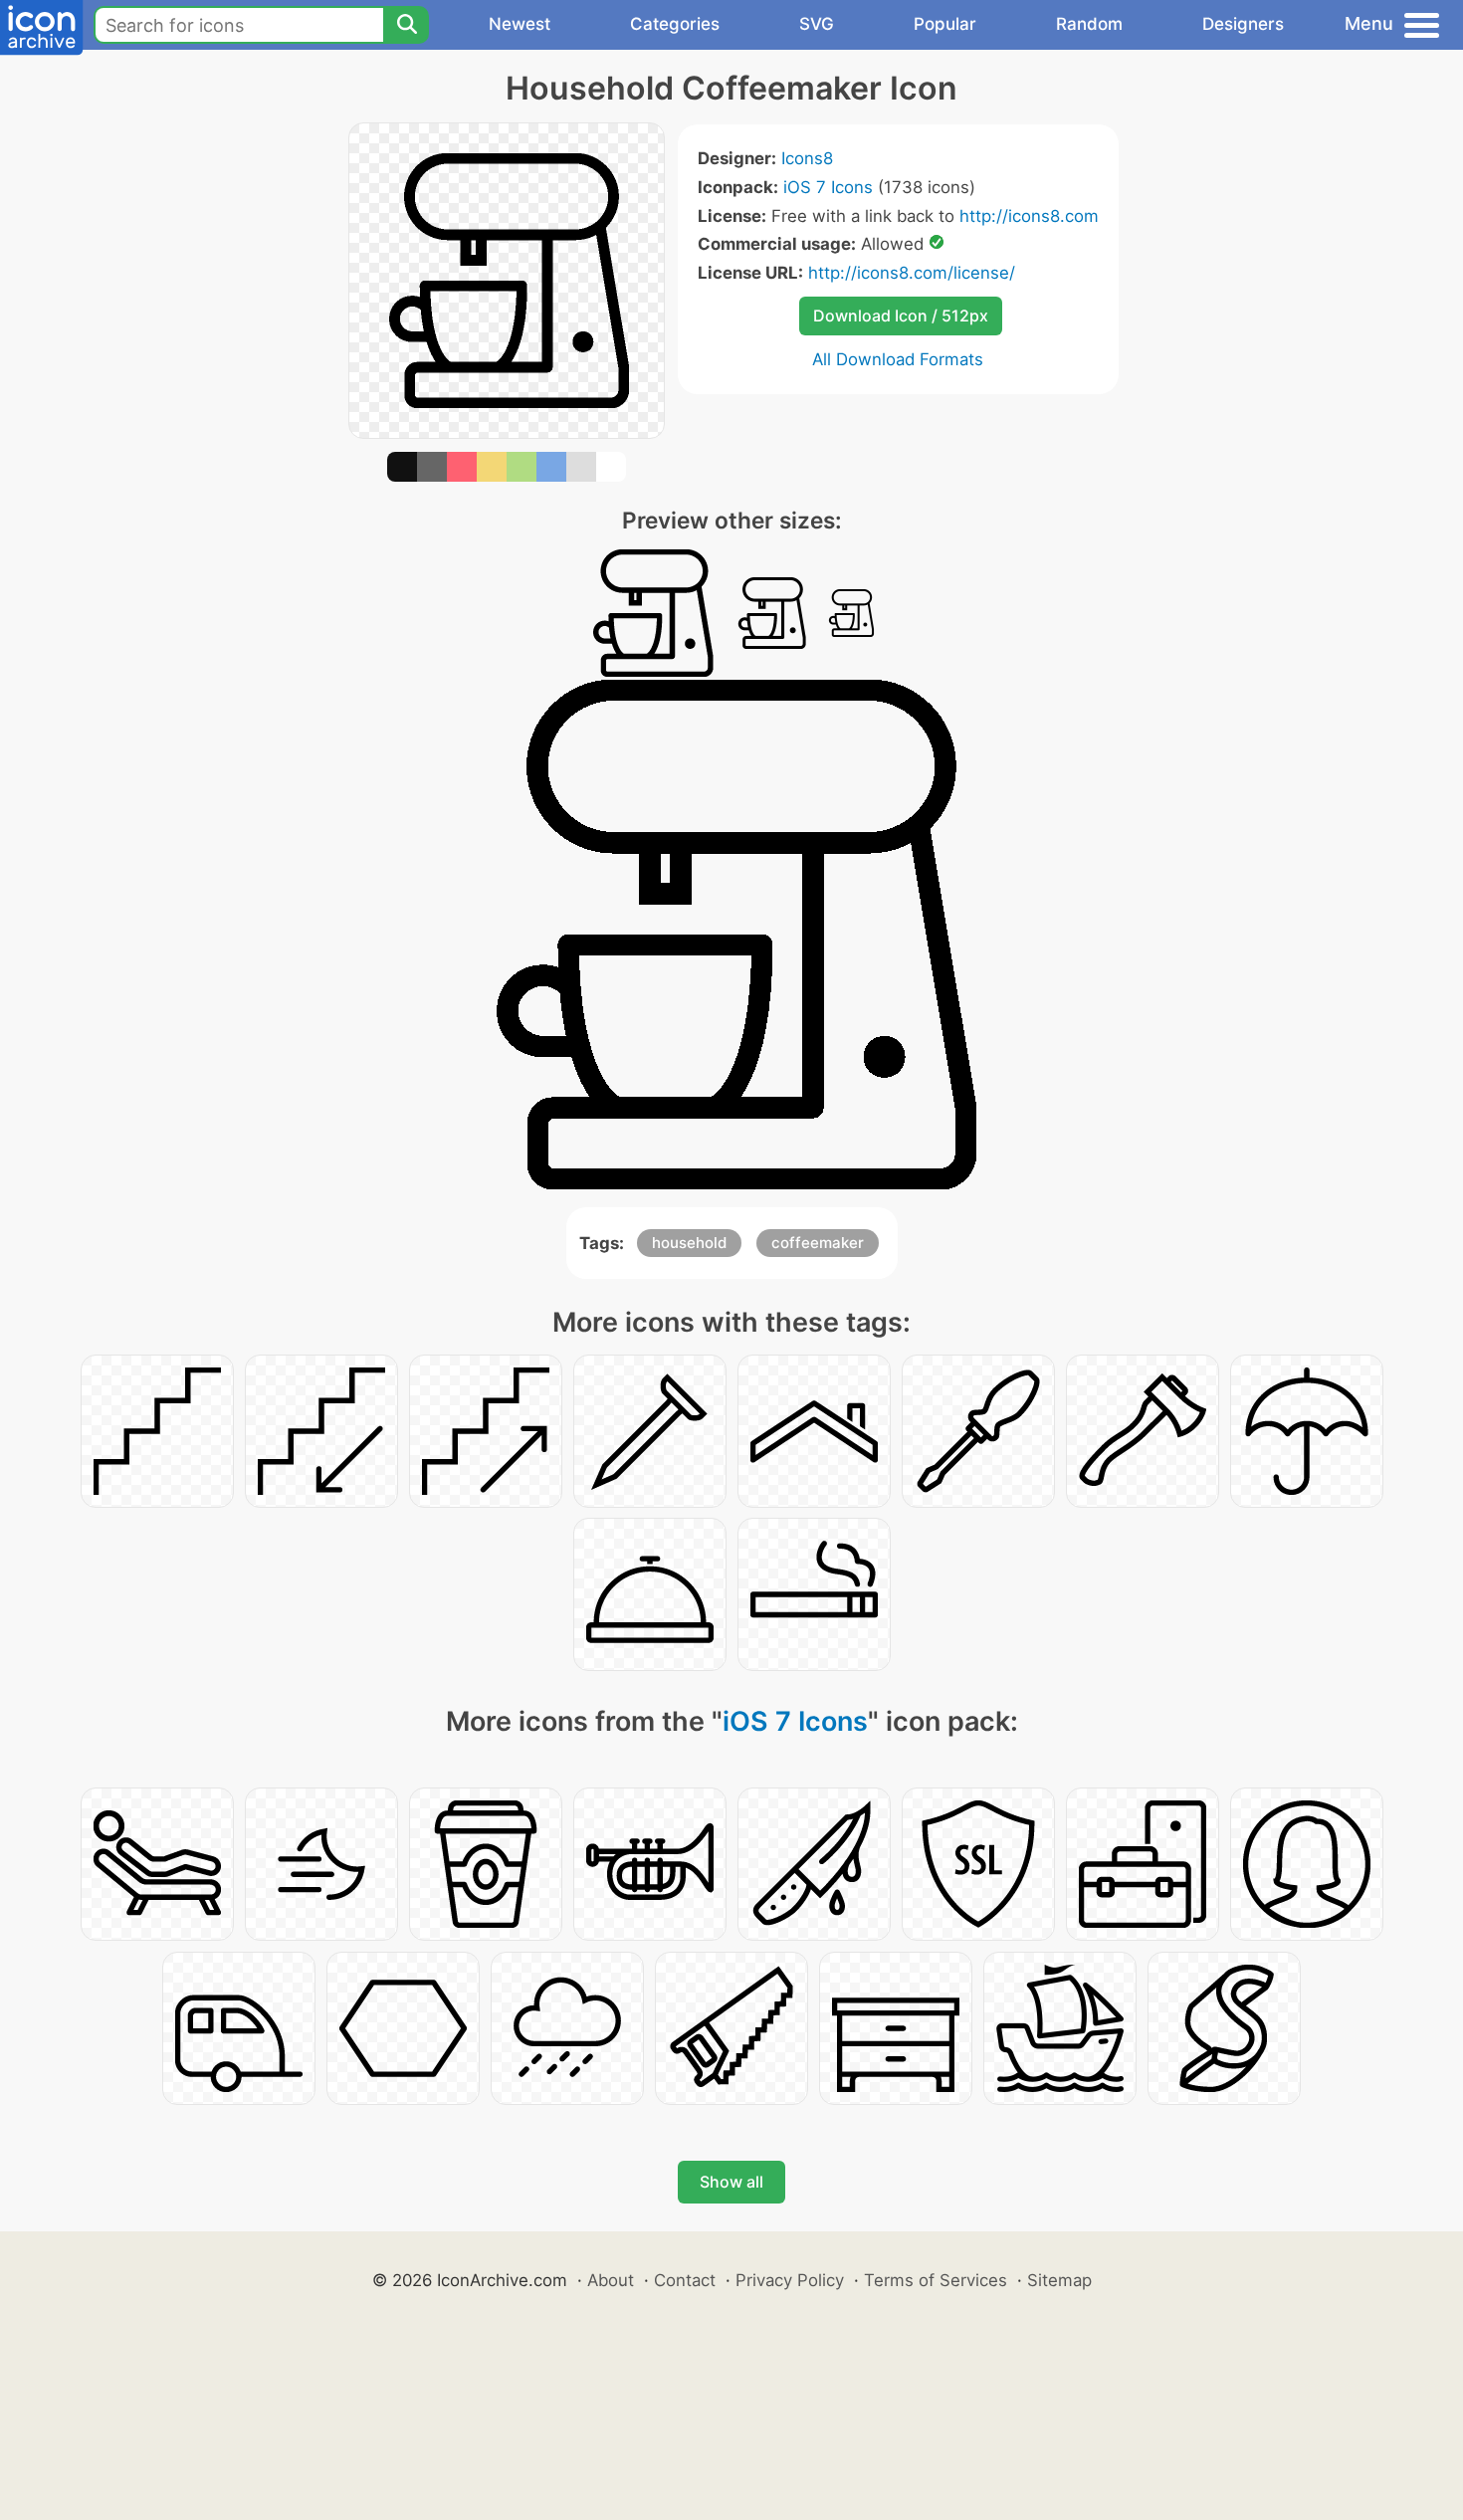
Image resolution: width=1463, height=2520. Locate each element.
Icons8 (807, 158)
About (611, 2280)
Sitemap (1059, 2280)
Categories (675, 24)
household (689, 1243)
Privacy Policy (790, 2280)
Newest (520, 24)
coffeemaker (818, 1243)
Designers (1243, 24)
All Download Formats (898, 359)
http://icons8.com (1029, 216)
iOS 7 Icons (828, 187)
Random (1089, 24)
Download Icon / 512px (901, 315)
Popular (945, 24)
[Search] (406, 25)
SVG (817, 24)
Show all (731, 2182)
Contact (685, 2280)
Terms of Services (936, 2280)
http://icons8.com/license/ (912, 273)
